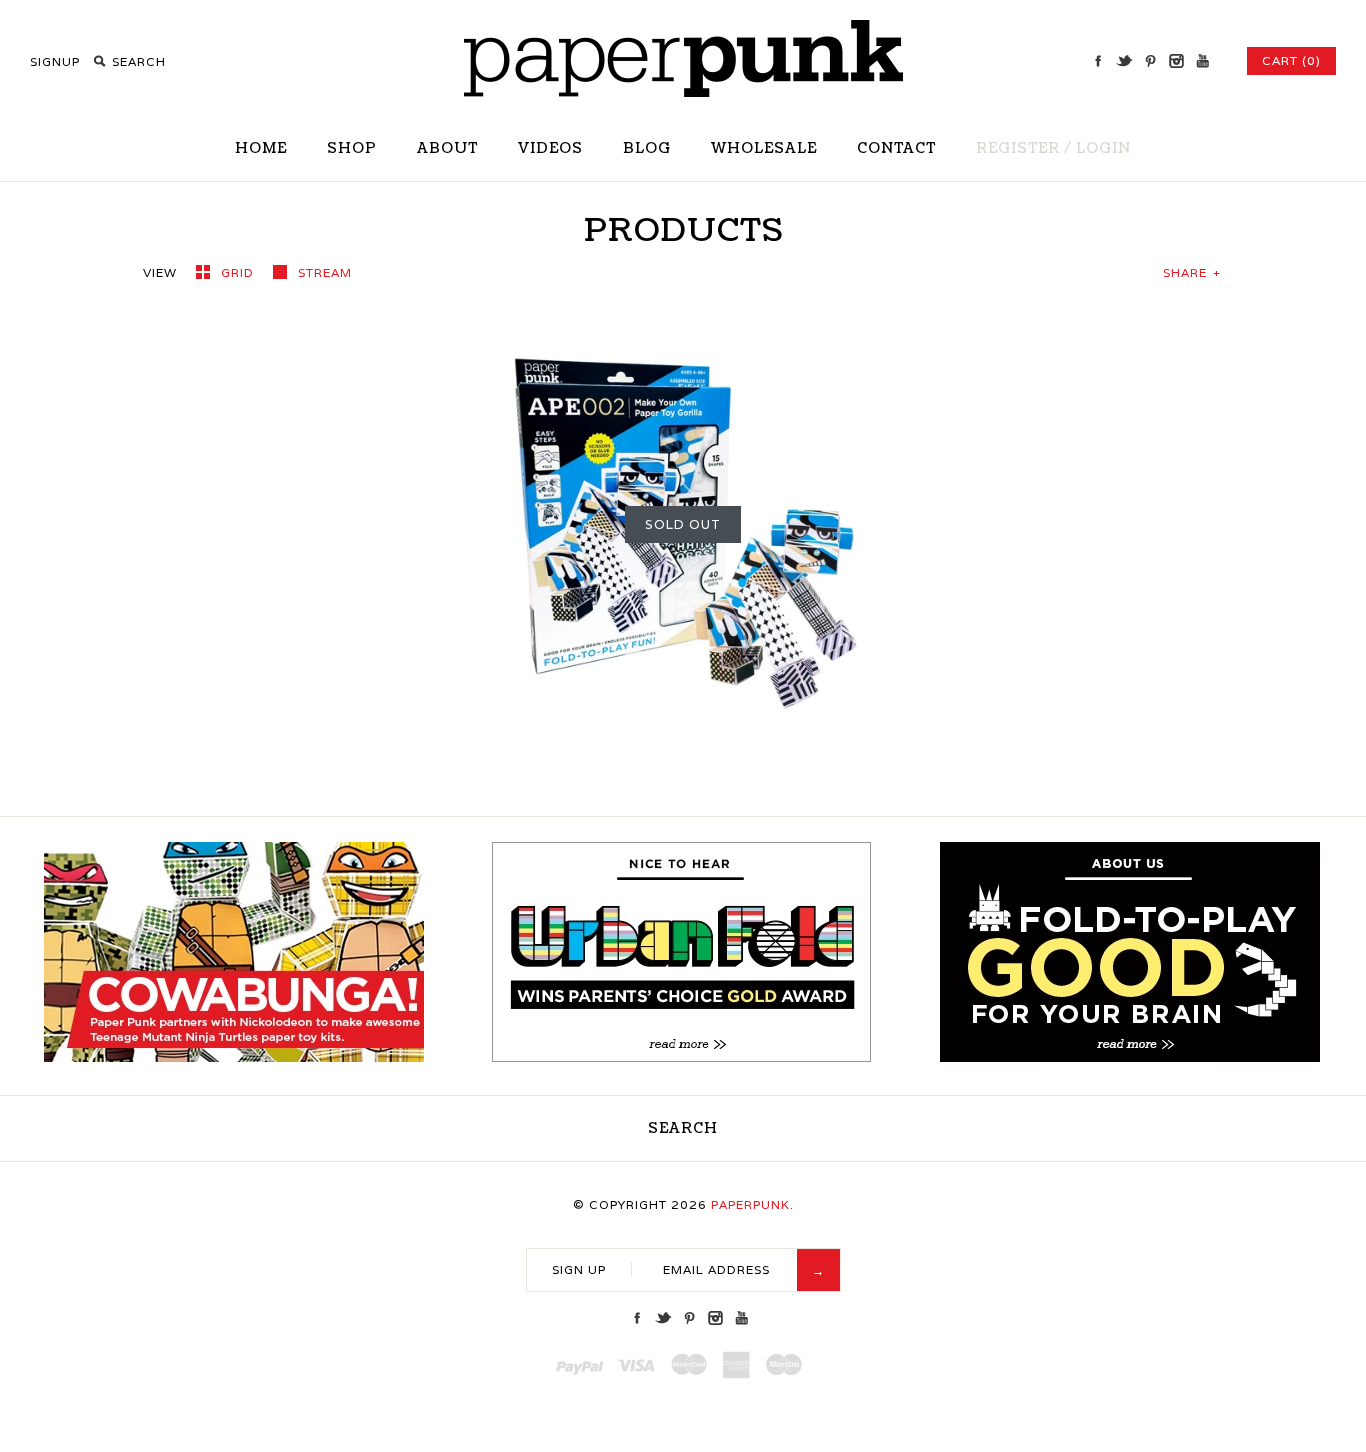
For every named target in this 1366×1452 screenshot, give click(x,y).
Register (1018, 148)
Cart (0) (1291, 60)
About (447, 148)
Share (1192, 272)
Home (261, 148)
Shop (352, 148)
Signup (55, 61)
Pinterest (1150, 61)
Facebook (1098, 61)
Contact (896, 148)
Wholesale (764, 148)
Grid (239, 272)
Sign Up (579, 1269)
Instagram (1176, 61)
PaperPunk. (752, 1204)
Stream (325, 272)
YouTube (1202, 61)
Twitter (1124, 61)
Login (1103, 148)
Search (683, 1128)
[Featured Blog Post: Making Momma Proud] (682, 1057)
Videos (550, 148)
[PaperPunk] (683, 91)
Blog (647, 148)
